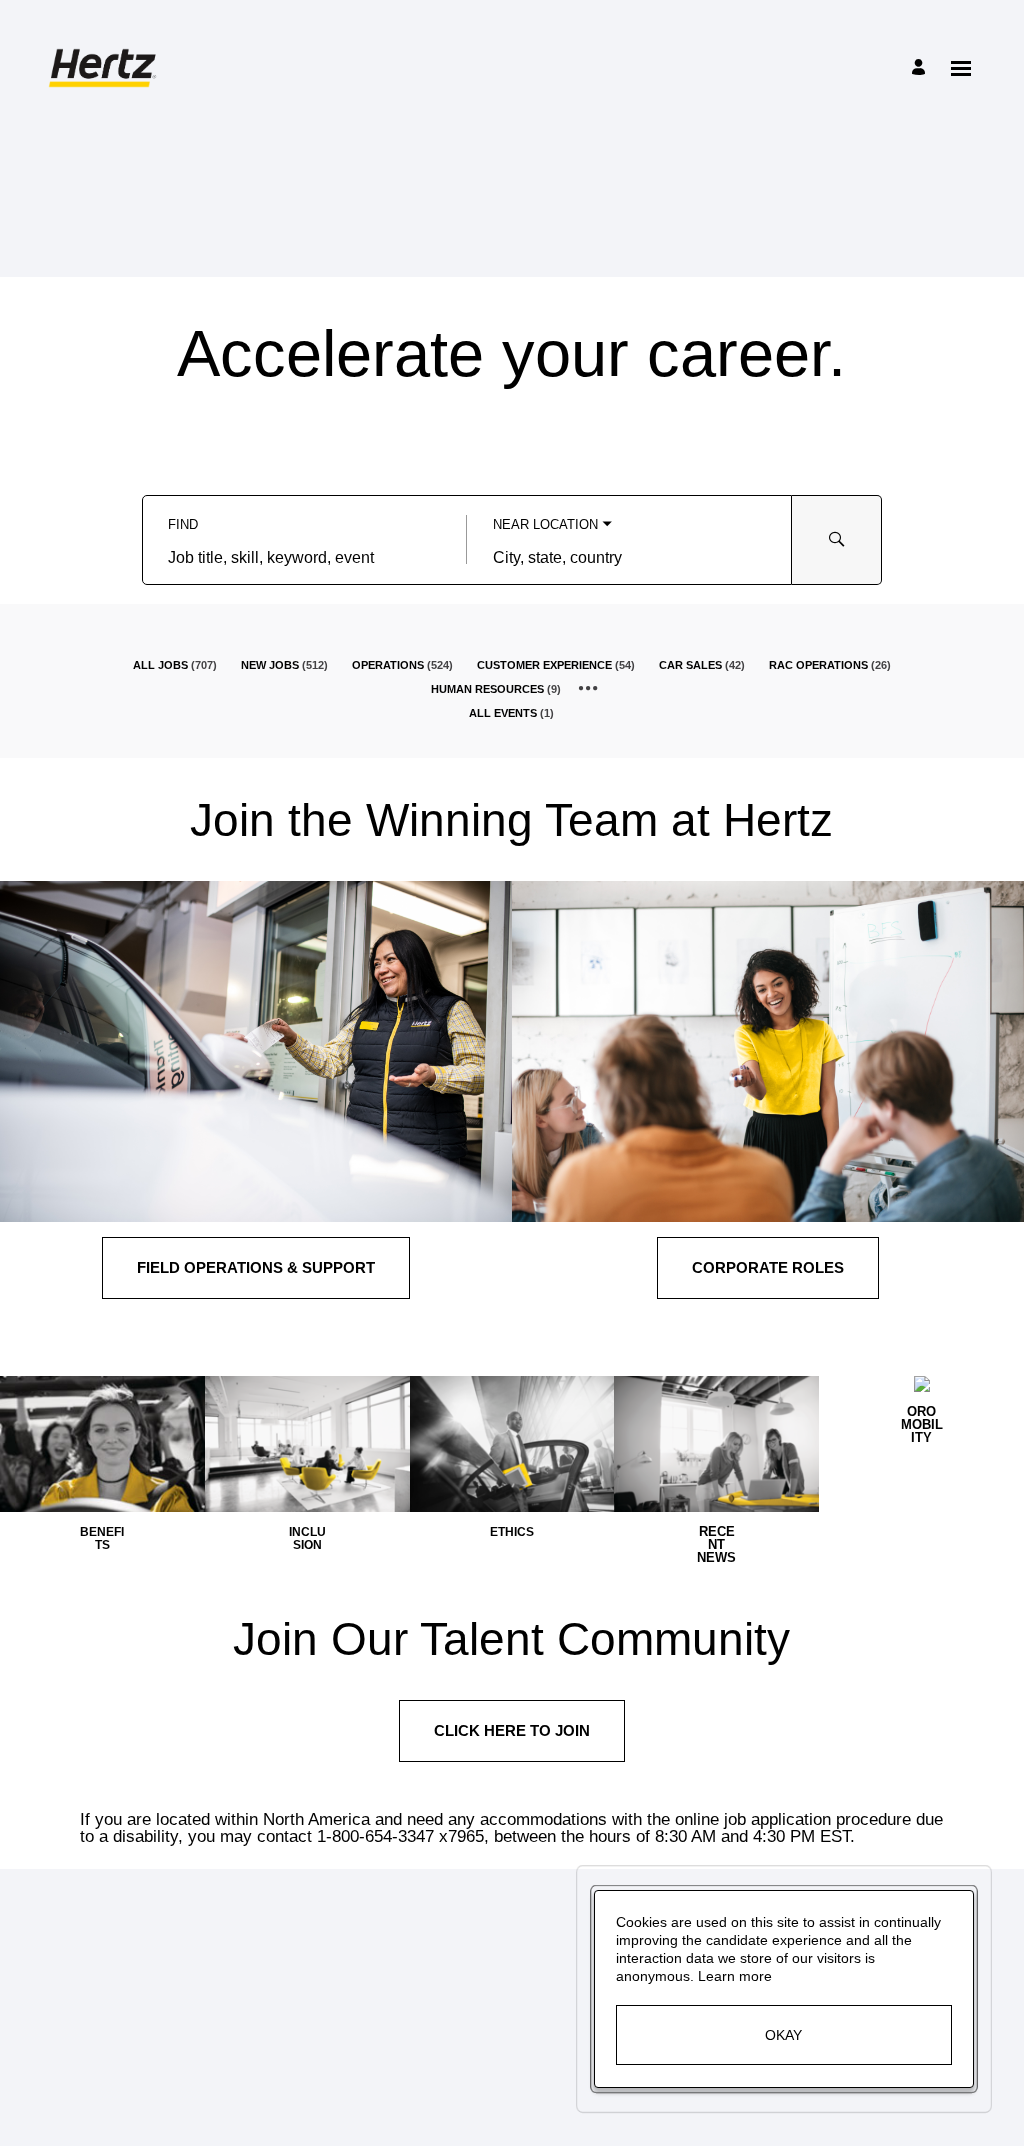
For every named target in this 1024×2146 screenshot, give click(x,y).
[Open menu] (961, 68)
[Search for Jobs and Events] (837, 540)
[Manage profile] (921, 68)
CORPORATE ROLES (768, 1267)
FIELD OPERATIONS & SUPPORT (256, 1267)
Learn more (735, 1976)
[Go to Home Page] (105, 68)
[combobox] (304, 558)
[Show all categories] (588, 689)
